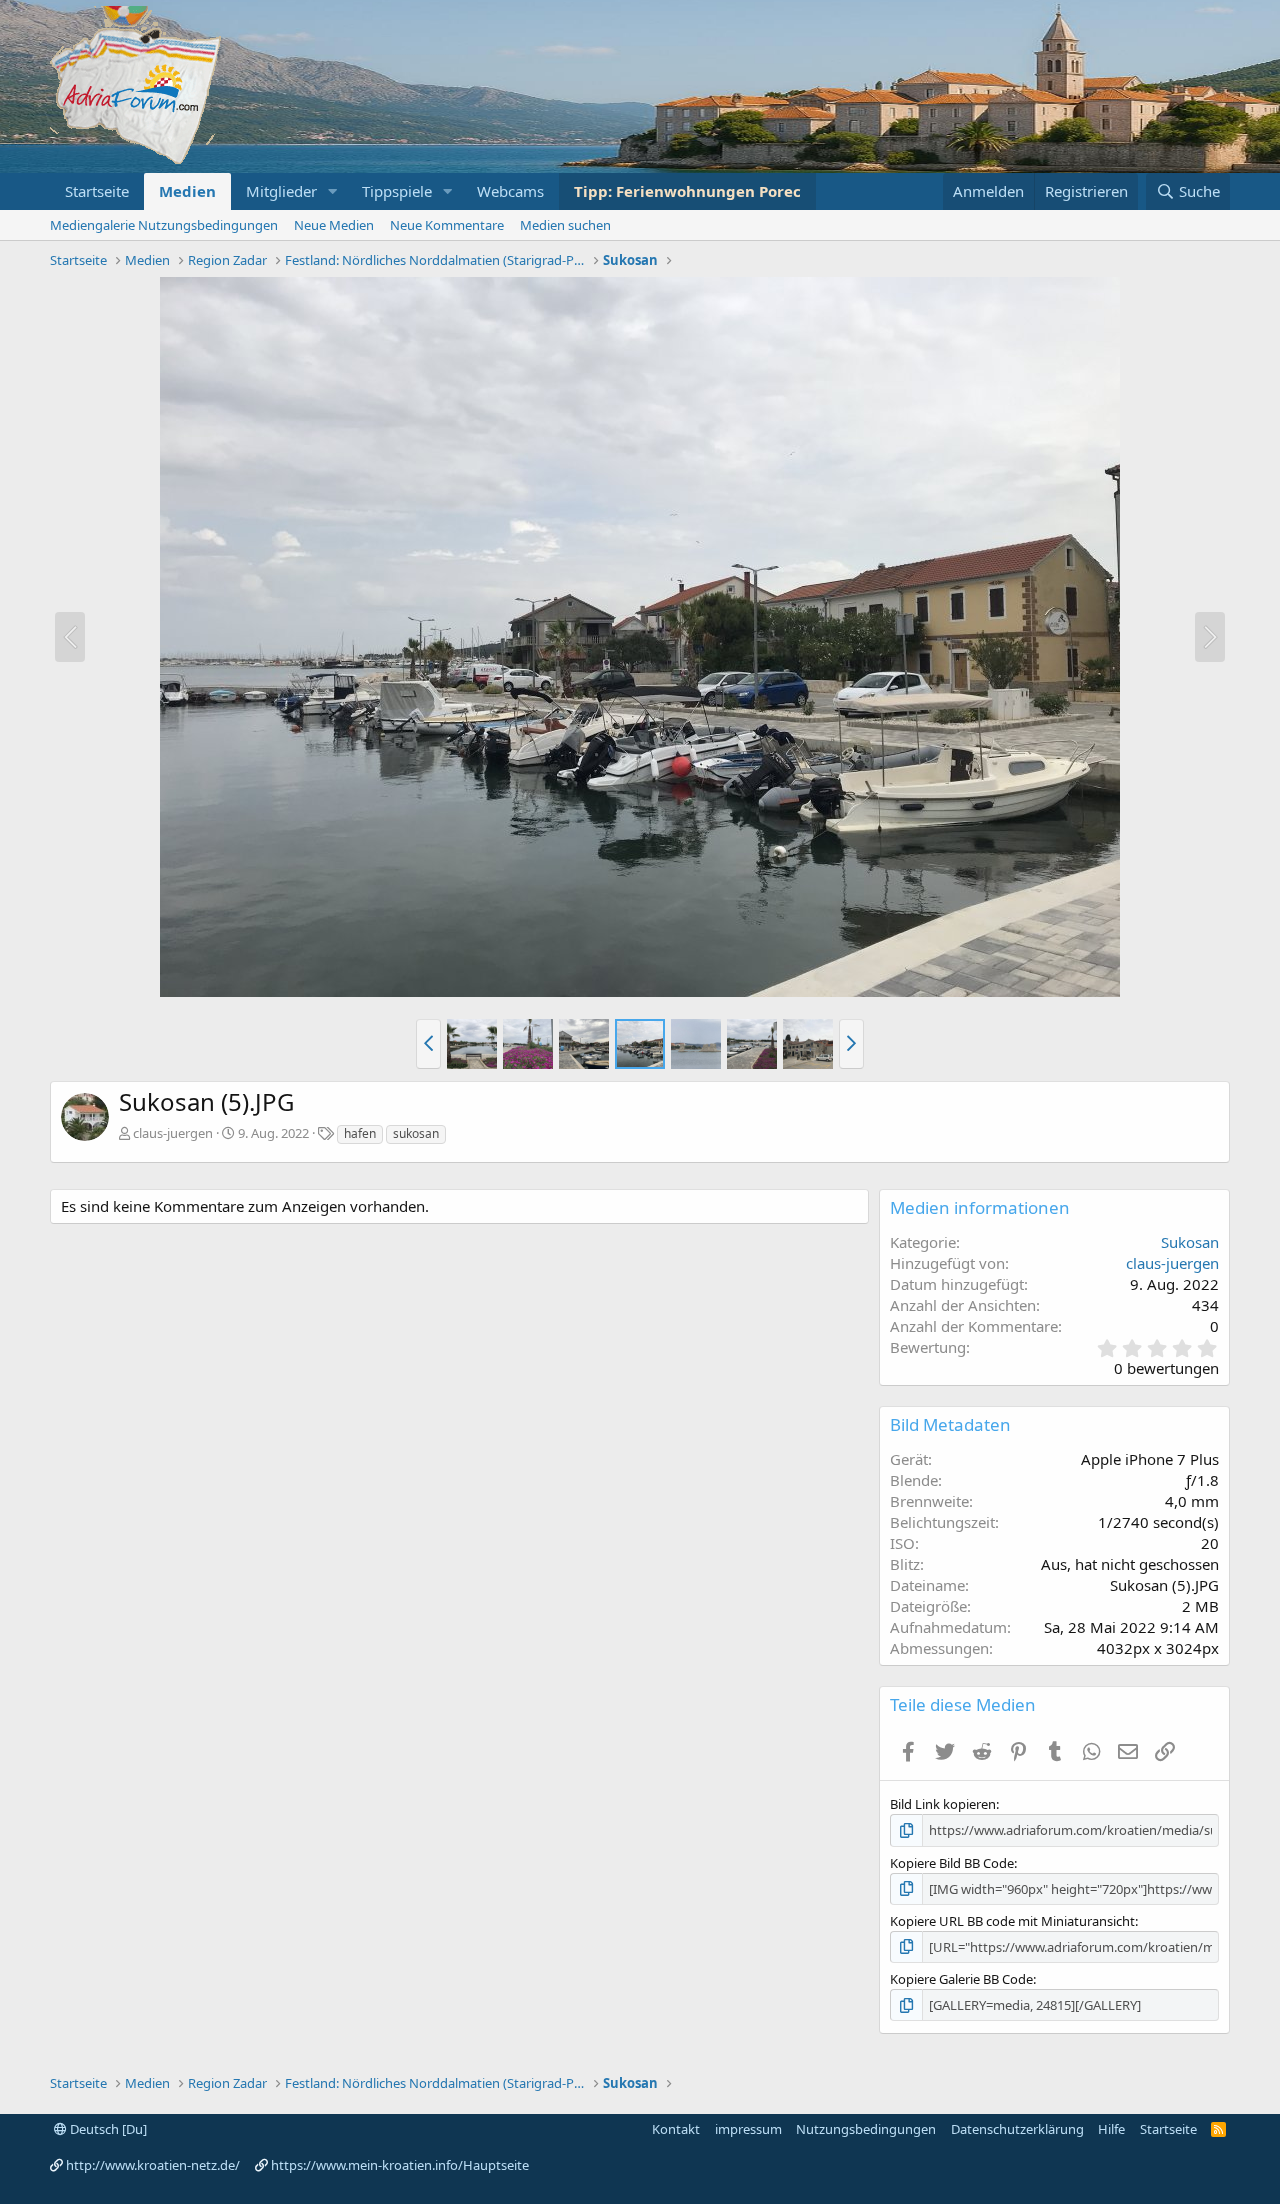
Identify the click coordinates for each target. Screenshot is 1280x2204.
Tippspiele (397, 191)
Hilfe (1111, 2129)
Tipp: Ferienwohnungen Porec (687, 191)
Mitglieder (281, 191)
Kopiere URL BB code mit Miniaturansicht (1012, 1921)
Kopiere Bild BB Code (952, 1863)
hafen (360, 1133)
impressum (748, 2129)
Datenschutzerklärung (1017, 2129)
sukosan (416, 1133)
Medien (187, 191)
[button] (333, 191)
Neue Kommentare (447, 225)
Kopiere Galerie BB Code (961, 1979)
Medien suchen (565, 225)
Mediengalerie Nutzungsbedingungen (164, 225)
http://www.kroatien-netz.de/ (153, 2165)
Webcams (510, 191)
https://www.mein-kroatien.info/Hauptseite (400, 2165)
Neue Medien (334, 225)
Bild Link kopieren (943, 1804)
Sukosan (1190, 1242)
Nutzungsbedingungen (866, 2129)
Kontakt (676, 2129)
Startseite (97, 191)
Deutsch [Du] (107, 2129)
